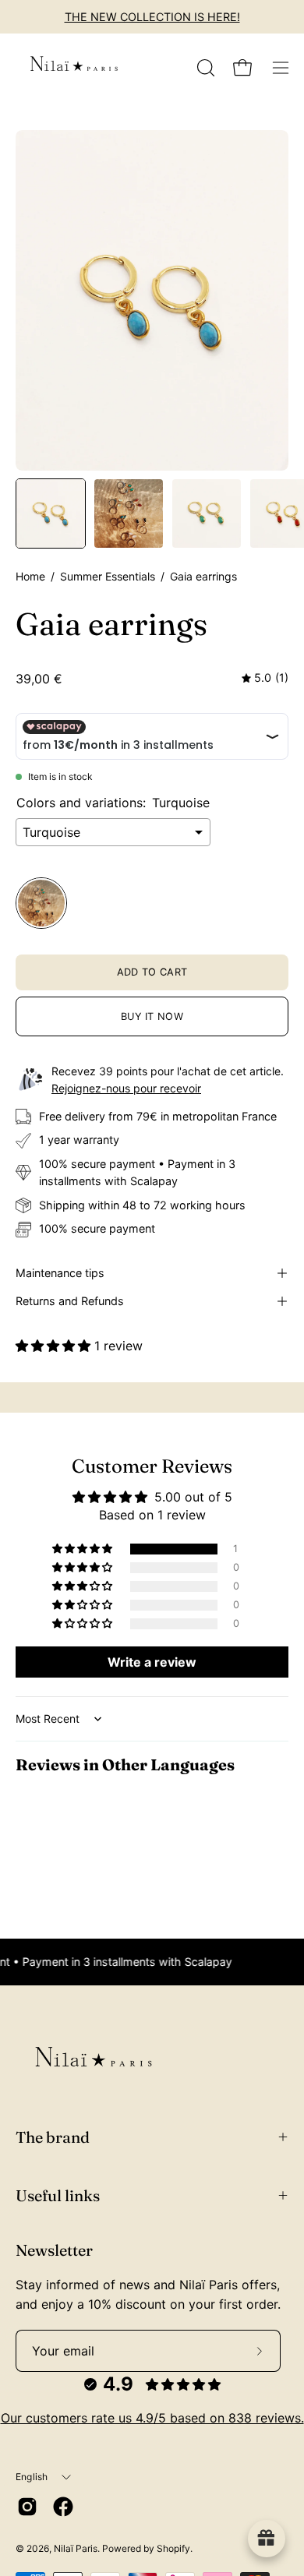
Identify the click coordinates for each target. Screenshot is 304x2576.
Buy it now (152, 1016)
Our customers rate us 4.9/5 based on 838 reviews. (152, 2418)
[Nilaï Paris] (74, 68)
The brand (53, 2137)
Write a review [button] (152, 1662)
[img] (265, 678)
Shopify (173, 2548)
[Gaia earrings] (51, 513)
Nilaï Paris (76, 2548)
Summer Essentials (108, 576)
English (32, 2477)
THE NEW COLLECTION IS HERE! (152, 17)
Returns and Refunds (70, 1301)
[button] (204, 68)
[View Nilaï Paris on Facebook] (63, 2507)
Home (30, 576)
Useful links (58, 2195)
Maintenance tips (60, 1273)
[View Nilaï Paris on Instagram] (27, 2507)
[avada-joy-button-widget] (267, 2539)
